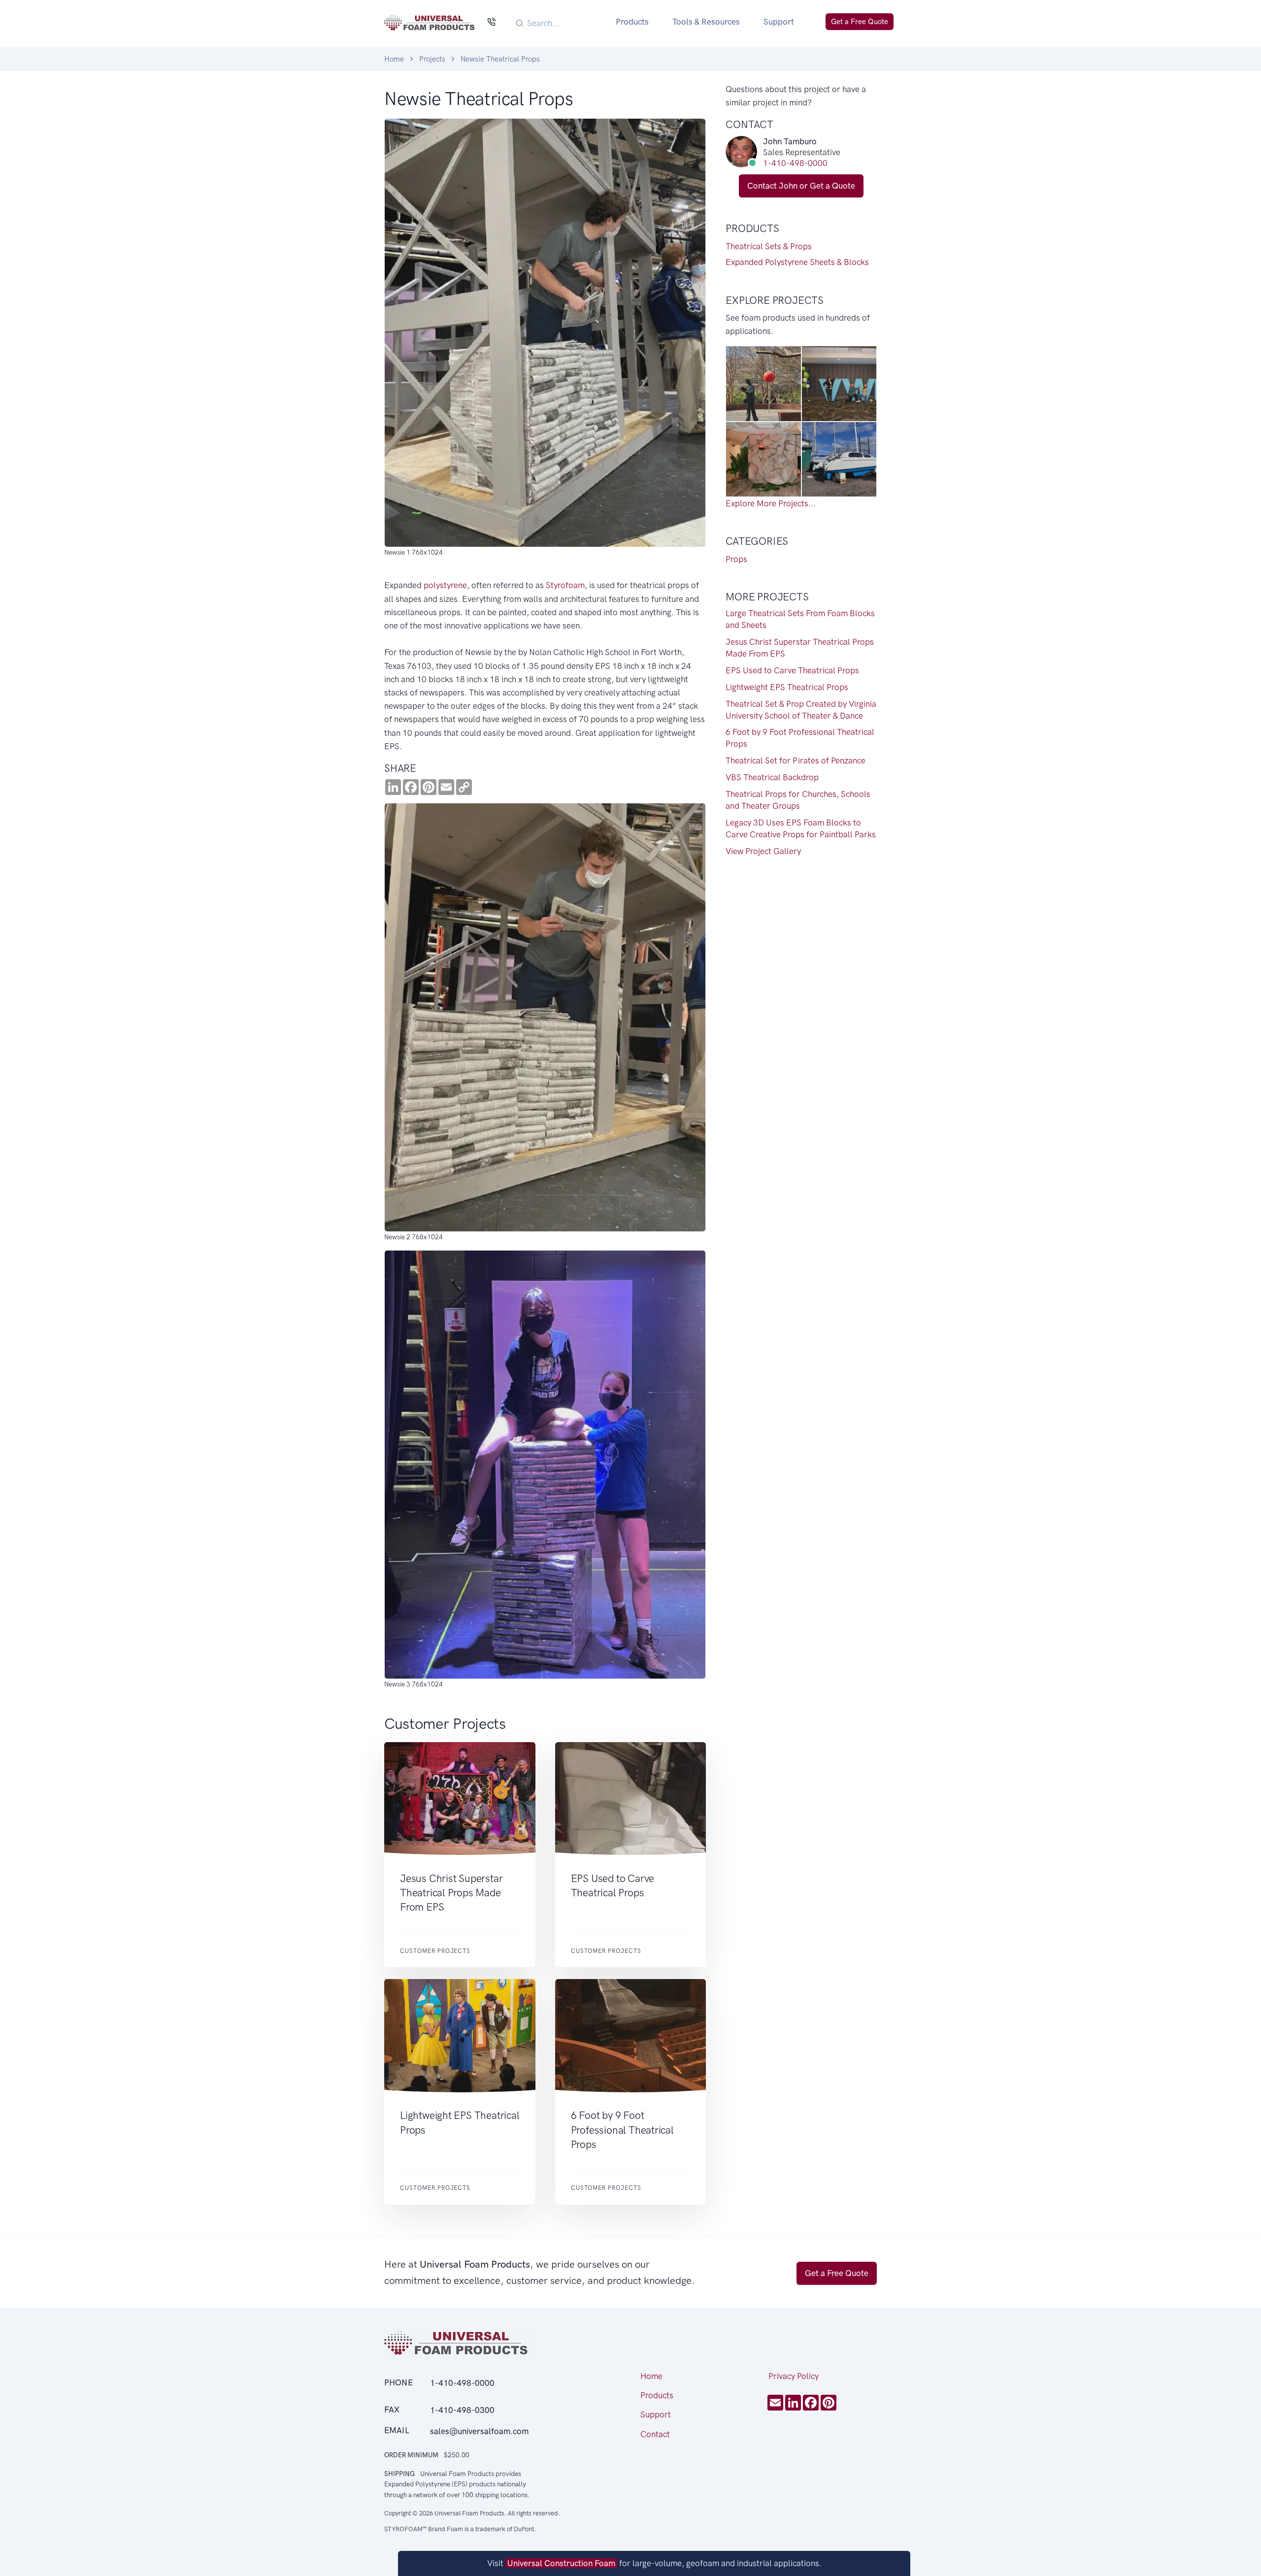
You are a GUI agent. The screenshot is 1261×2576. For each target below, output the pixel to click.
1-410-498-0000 (795, 163)
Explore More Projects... (771, 503)
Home (394, 59)
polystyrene (445, 585)
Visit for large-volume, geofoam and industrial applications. (654, 2563)
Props (736, 559)
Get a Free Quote (860, 22)
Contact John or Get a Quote (801, 186)
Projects (432, 59)
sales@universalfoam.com (479, 2431)
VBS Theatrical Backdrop (772, 777)
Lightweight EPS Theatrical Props (787, 687)
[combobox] (560, 23)
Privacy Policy (794, 2376)
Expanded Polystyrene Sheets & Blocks (797, 262)
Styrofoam (565, 585)
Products (632, 22)
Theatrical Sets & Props (769, 246)
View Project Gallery (763, 851)
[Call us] (491, 23)
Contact (655, 2434)
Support (779, 22)
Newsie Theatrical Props (500, 59)
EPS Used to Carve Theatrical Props (792, 670)
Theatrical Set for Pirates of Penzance (796, 760)
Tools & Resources (706, 22)
